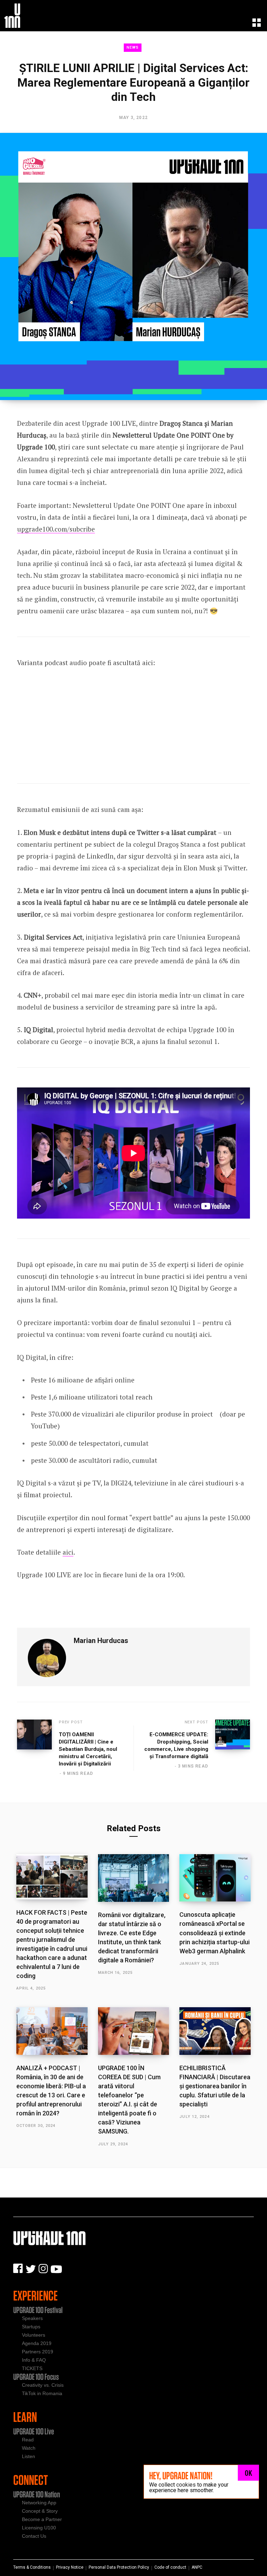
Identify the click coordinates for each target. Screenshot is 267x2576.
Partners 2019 (38, 2352)
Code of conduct (170, 2567)
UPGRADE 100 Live (34, 2431)
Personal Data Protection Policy (119, 2567)
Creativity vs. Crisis (43, 2385)
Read (28, 2440)
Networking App (39, 2503)
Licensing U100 (39, 2528)
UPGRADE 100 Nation (37, 2494)
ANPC (197, 2567)
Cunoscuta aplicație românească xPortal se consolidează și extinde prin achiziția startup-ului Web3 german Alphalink (215, 1933)
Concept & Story (40, 2511)
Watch (29, 2448)
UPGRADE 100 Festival (38, 2310)
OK (248, 2473)
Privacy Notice (70, 2567)
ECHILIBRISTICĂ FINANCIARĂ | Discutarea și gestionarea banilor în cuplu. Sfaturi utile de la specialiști (215, 2086)
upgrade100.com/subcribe (56, 529)
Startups (31, 2327)
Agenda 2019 (37, 2343)
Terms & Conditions (32, 2567)
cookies (186, 2485)
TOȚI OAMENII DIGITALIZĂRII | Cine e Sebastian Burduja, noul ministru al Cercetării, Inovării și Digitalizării (88, 1749)
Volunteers (34, 2335)
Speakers (32, 2318)
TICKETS (32, 2368)
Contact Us (34, 2536)
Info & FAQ (34, 2360)
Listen (29, 2456)
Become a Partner (42, 2519)
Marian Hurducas (101, 1641)
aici (68, 1552)
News (133, 47)
